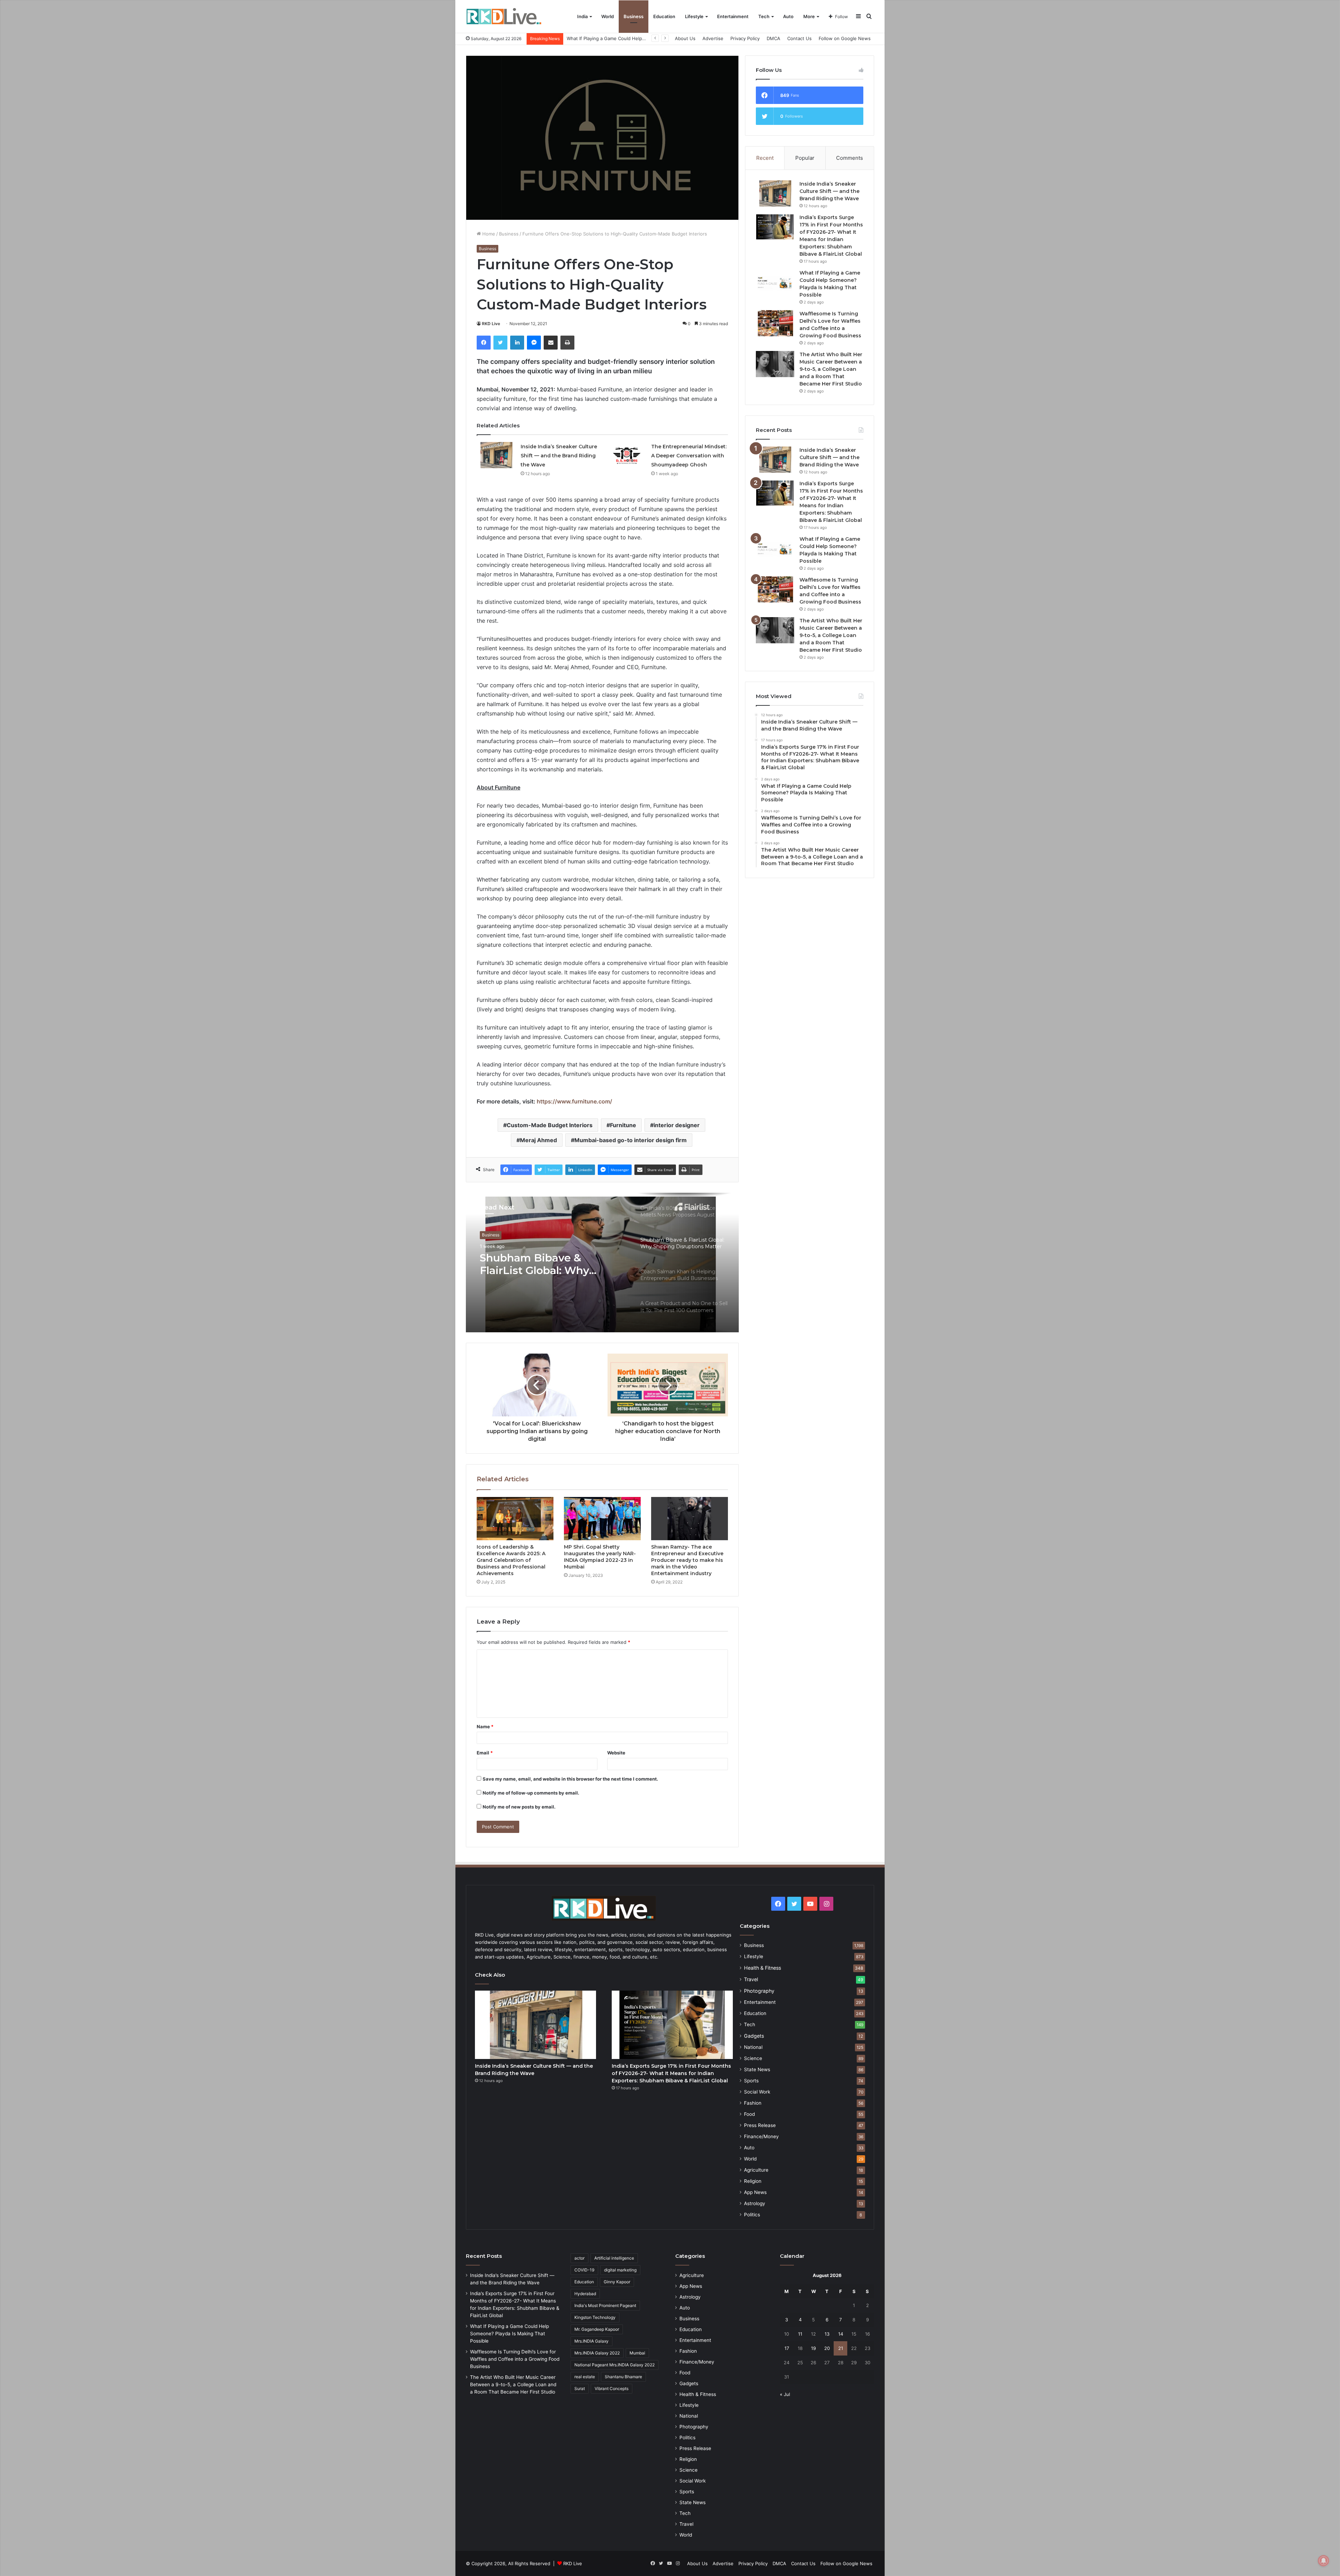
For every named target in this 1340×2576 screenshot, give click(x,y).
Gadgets (754, 2036)
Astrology (755, 2203)
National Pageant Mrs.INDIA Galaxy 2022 (615, 2365)
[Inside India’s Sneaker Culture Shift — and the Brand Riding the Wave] (496, 455)
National (753, 2047)
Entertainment (733, 16)
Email (485, 1753)
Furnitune (623, 1125)
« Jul (785, 2394)
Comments (850, 158)
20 (827, 2348)
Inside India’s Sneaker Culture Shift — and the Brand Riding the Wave (559, 456)
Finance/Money (761, 2136)
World (608, 16)
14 (841, 2334)
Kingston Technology (595, 2317)
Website (616, 1753)
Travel (751, 1979)
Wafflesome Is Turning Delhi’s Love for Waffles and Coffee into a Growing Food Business (515, 2359)
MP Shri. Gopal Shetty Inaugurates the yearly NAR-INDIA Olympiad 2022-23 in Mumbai (600, 1557)
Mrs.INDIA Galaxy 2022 (597, 2353)
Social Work (757, 2092)
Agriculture (756, 2170)
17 (787, 2348)
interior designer (677, 1125)
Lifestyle (694, 16)
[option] (602, 1263)
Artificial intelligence (614, 2258)
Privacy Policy (745, 38)
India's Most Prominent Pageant (605, 2305)
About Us (685, 38)
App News (755, 2192)
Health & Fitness (762, 1968)
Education (664, 16)
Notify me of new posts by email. (519, 1807)
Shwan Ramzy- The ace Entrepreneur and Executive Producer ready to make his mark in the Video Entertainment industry (687, 1560)
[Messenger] (534, 343)
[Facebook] (484, 343)
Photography (759, 1991)
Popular (805, 158)
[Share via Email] (551, 343)
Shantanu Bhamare (623, 2377)
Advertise (713, 38)
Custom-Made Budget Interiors (550, 1125)
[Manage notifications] (1324, 2561)
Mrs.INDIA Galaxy (591, 2341)
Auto (788, 16)
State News (757, 2069)
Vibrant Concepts (612, 2388)
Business (634, 16)
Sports (751, 2081)
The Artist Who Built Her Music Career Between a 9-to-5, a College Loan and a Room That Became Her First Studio (831, 369)
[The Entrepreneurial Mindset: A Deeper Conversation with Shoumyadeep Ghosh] (627, 455)
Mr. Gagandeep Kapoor (597, 2329)
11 (800, 2334)
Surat (580, 2388)
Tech (764, 16)
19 (813, 2348)
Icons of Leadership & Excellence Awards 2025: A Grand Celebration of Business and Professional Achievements (511, 1560)
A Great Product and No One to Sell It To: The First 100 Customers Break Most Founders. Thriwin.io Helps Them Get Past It (551, 1269)
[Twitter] (500, 343)
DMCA (773, 38)
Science (753, 2058)
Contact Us (799, 38)
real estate (585, 2377)
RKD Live (491, 324)
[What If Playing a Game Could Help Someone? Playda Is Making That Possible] (775, 282)
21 (841, 2348)
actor (579, 2258)
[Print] (567, 343)
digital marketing (620, 2270)
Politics (752, 2215)
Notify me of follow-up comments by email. (531, 1793)
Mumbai (637, 2353)
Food (749, 2114)
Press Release (760, 2125)
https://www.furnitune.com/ (574, 1101)
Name (485, 1727)
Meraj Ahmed (538, 1140)
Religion (753, 2181)
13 (827, 2334)
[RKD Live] (504, 17)
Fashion (753, 2103)
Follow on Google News (845, 38)
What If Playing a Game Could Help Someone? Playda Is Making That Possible (509, 2334)
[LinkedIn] (517, 343)
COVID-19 (584, 2270)
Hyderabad (585, 2294)
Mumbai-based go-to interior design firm (631, 1140)
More (809, 16)
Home (488, 234)
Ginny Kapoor (617, 2282)
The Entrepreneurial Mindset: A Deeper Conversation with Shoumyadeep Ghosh (689, 456)
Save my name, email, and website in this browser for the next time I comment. (570, 1779)
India (582, 16)
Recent (765, 158)
